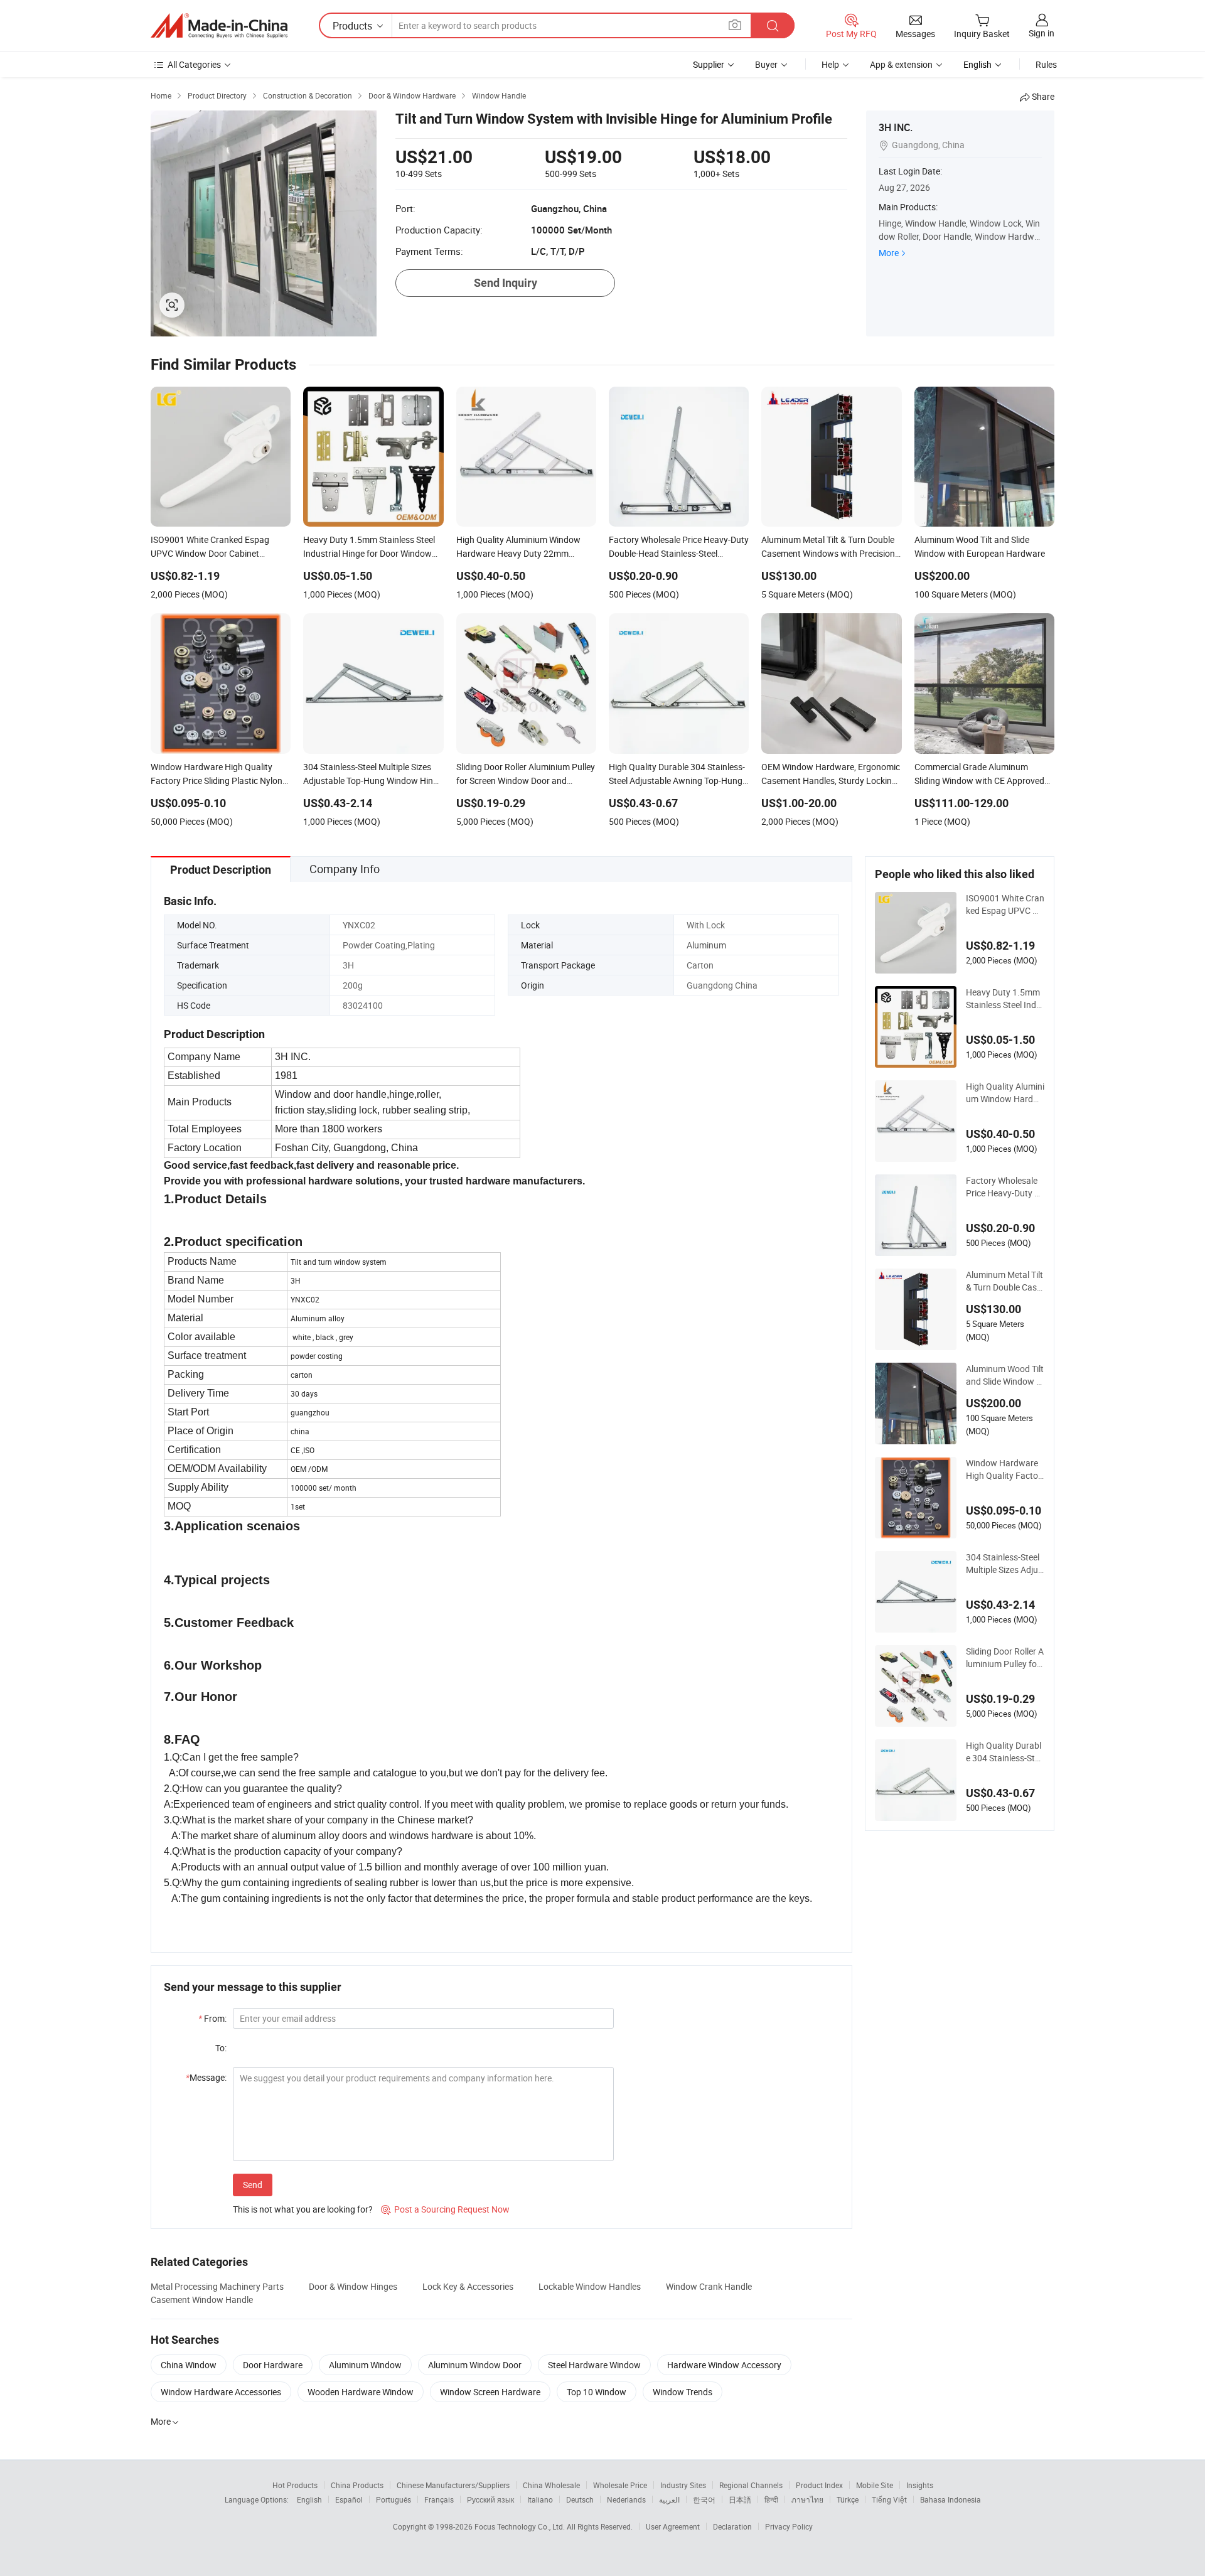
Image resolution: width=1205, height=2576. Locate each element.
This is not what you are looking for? (303, 2209)
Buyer (766, 64)
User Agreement (673, 2526)
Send (253, 2185)
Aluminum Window (365, 2365)
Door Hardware (273, 2365)
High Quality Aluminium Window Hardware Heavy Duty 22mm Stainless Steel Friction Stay (1005, 1093)
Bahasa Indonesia (951, 2499)
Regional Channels (751, 2485)
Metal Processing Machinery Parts (217, 2286)
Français (439, 2499)
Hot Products (295, 2485)
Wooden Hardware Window (361, 2392)
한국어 (704, 2499)
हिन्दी (771, 2499)
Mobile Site (875, 2485)
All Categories (194, 64)
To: (221, 2048)
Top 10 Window (597, 2392)
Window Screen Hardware (490, 2392)
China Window (189, 2365)
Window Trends (683, 2392)
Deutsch (580, 2499)
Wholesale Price (620, 2485)
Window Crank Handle (709, 2286)
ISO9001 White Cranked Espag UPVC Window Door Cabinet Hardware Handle (1005, 904)
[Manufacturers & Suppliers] (219, 26)
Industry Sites (683, 2485)
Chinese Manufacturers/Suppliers (453, 2485)
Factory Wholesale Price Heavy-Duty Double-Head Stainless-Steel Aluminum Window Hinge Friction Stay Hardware (1005, 1187)
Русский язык (490, 2499)
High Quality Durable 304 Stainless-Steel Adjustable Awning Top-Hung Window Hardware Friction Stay (1005, 1752)
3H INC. (896, 127)
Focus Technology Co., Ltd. (521, 2526)
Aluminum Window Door (475, 2365)
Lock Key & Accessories (468, 2286)
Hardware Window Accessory (724, 2365)
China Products (357, 2485)
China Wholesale (551, 2485)
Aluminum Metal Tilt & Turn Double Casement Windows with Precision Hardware (1004, 1281)
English (309, 2499)
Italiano (540, 2499)
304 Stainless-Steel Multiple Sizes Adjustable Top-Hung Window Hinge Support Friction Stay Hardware (1004, 1564)
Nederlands (626, 2499)
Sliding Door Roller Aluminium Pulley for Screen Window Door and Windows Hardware (1005, 1658)
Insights (920, 2485)
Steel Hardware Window (594, 2365)
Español (349, 2499)
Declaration (732, 2526)
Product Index (819, 2485)
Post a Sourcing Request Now (445, 2209)
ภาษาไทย (807, 2499)
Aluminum (706, 945)
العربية (669, 2499)
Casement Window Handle (202, 2300)
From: (212, 2018)
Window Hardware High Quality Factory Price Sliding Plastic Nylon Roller (1004, 1469)
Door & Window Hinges (353, 2286)
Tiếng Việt (889, 2499)
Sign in (1042, 33)
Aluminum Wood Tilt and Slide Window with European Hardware (1005, 1375)
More (889, 253)
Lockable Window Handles (590, 2286)
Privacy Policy (789, 2526)
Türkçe (848, 2499)
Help (830, 64)
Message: (206, 2077)
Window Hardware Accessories (221, 2392)
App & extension (901, 64)
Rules (1046, 64)
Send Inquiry (506, 283)
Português (394, 2499)
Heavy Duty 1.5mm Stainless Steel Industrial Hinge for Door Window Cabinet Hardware (1005, 999)
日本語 (740, 2499)
